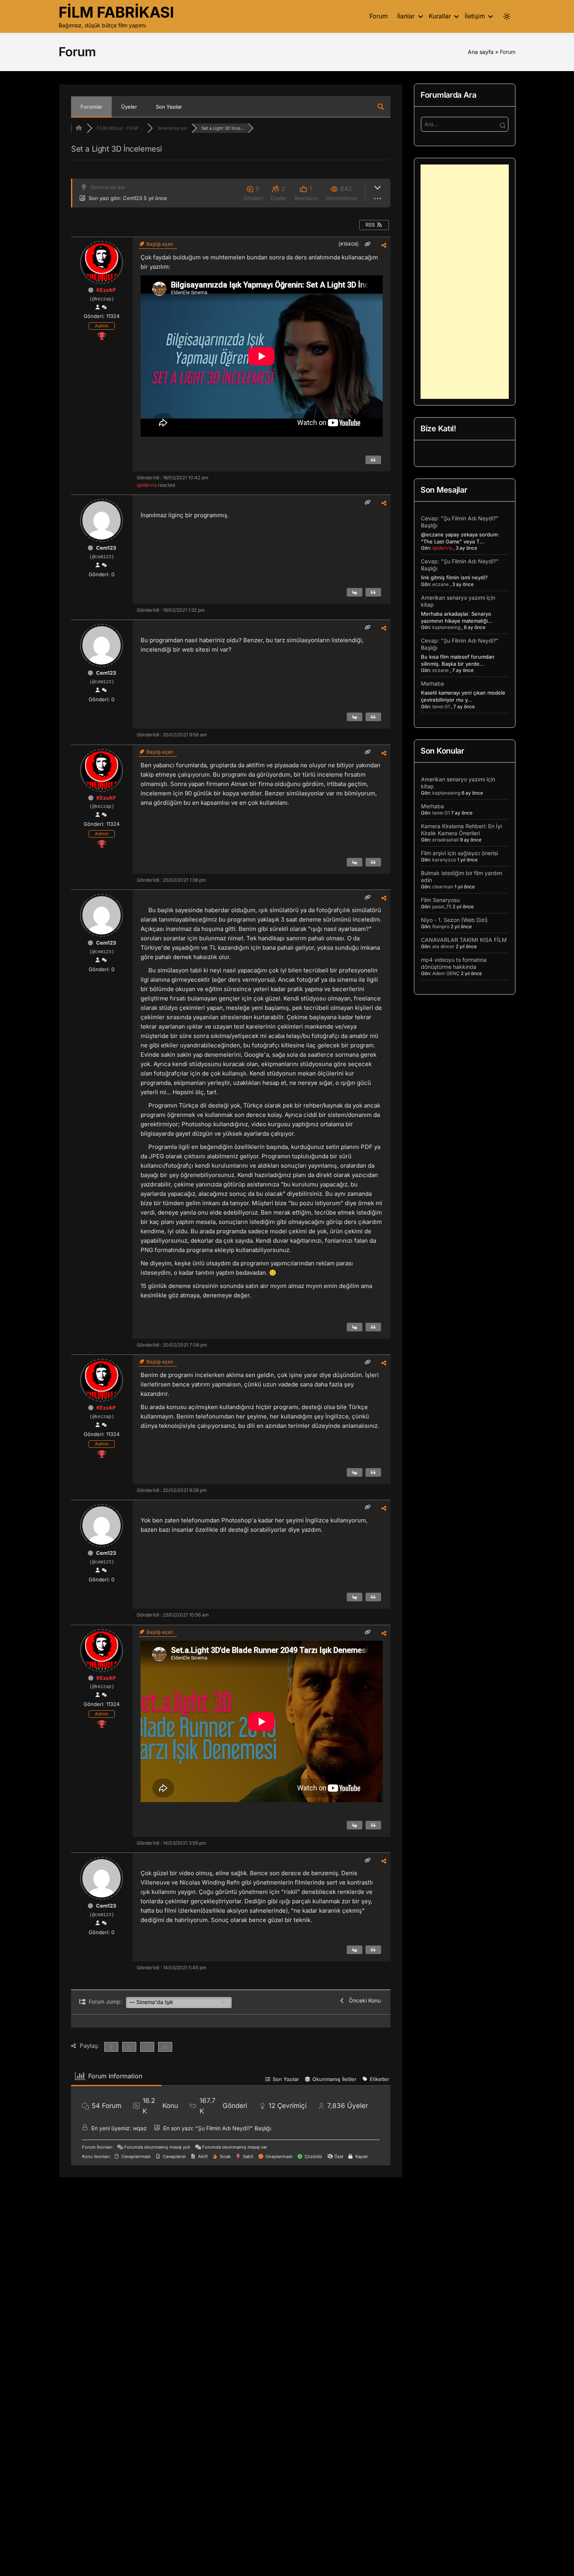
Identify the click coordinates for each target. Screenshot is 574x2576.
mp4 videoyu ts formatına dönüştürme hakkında (454, 963)
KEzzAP (106, 290)
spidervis (147, 485)
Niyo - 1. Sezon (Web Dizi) (454, 920)
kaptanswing (446, 627)
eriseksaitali (446, 840)
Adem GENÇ (446, 973)
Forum (379, 16)
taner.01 (441, 707)
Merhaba (432, 683)
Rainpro (441, 926)
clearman (443, 887)
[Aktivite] (104, 307)
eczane (440, 584)
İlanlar (406, 16)
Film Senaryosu (440, 900)
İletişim (475, 16)
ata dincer (443, 946)
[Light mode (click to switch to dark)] (507, 16)
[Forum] (79, 128)
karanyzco (444, 860)
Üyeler (129, 107)
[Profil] (98, 307)
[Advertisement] (465, 282)
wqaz (140, 2128)
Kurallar (440, 16)
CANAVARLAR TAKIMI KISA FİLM (464, 940)
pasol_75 (442, 907)
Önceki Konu (363, 2000)
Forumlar (91, 107)
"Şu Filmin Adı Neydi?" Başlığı (233, 2128)
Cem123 (133, 198)
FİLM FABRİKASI (116, 12)
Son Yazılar (169, 107)
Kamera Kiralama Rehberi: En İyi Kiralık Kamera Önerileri (461, 830)
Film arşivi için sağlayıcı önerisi (459, 853)
